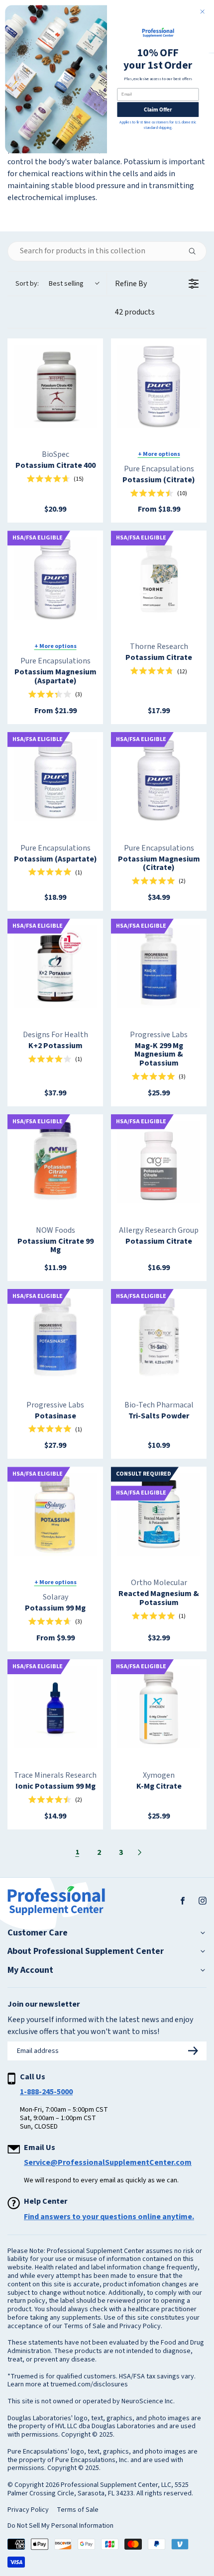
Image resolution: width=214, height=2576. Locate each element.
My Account (30, 1970)
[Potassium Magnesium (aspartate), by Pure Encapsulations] (55, 578)
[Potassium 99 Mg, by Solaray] (55, 1514)
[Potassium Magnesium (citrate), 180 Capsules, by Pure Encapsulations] (159, 780)
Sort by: (50, 284)
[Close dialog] (203, 11)
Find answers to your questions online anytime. (109, 2217)
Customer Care (38, 1933)
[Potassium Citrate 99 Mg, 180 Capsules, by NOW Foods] (55, 1162)
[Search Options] (196, 251)
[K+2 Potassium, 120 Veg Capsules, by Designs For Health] (55, 966)
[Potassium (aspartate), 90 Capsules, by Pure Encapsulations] (55, 780)
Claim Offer (158, 109)
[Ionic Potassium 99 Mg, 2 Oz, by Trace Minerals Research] (55, 1707)
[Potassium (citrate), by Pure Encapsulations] (159, 386)
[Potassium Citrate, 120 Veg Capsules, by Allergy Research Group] (159, 1162)
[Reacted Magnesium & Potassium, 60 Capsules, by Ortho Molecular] (159, 1514)
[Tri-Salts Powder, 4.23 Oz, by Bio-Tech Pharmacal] (159, 1337)
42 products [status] (135, 312)
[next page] (140, 1852)
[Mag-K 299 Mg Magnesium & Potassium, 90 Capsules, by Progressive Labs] (159, 966)
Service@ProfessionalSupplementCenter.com (108, 2162)
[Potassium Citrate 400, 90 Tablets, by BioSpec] (55, 386)
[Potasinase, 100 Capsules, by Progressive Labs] (55, 1337)
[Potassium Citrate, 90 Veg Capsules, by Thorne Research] (159, 578)
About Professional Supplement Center (86, 1951)
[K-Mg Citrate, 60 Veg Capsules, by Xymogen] (159, 1707)
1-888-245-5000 (46, 2092)
